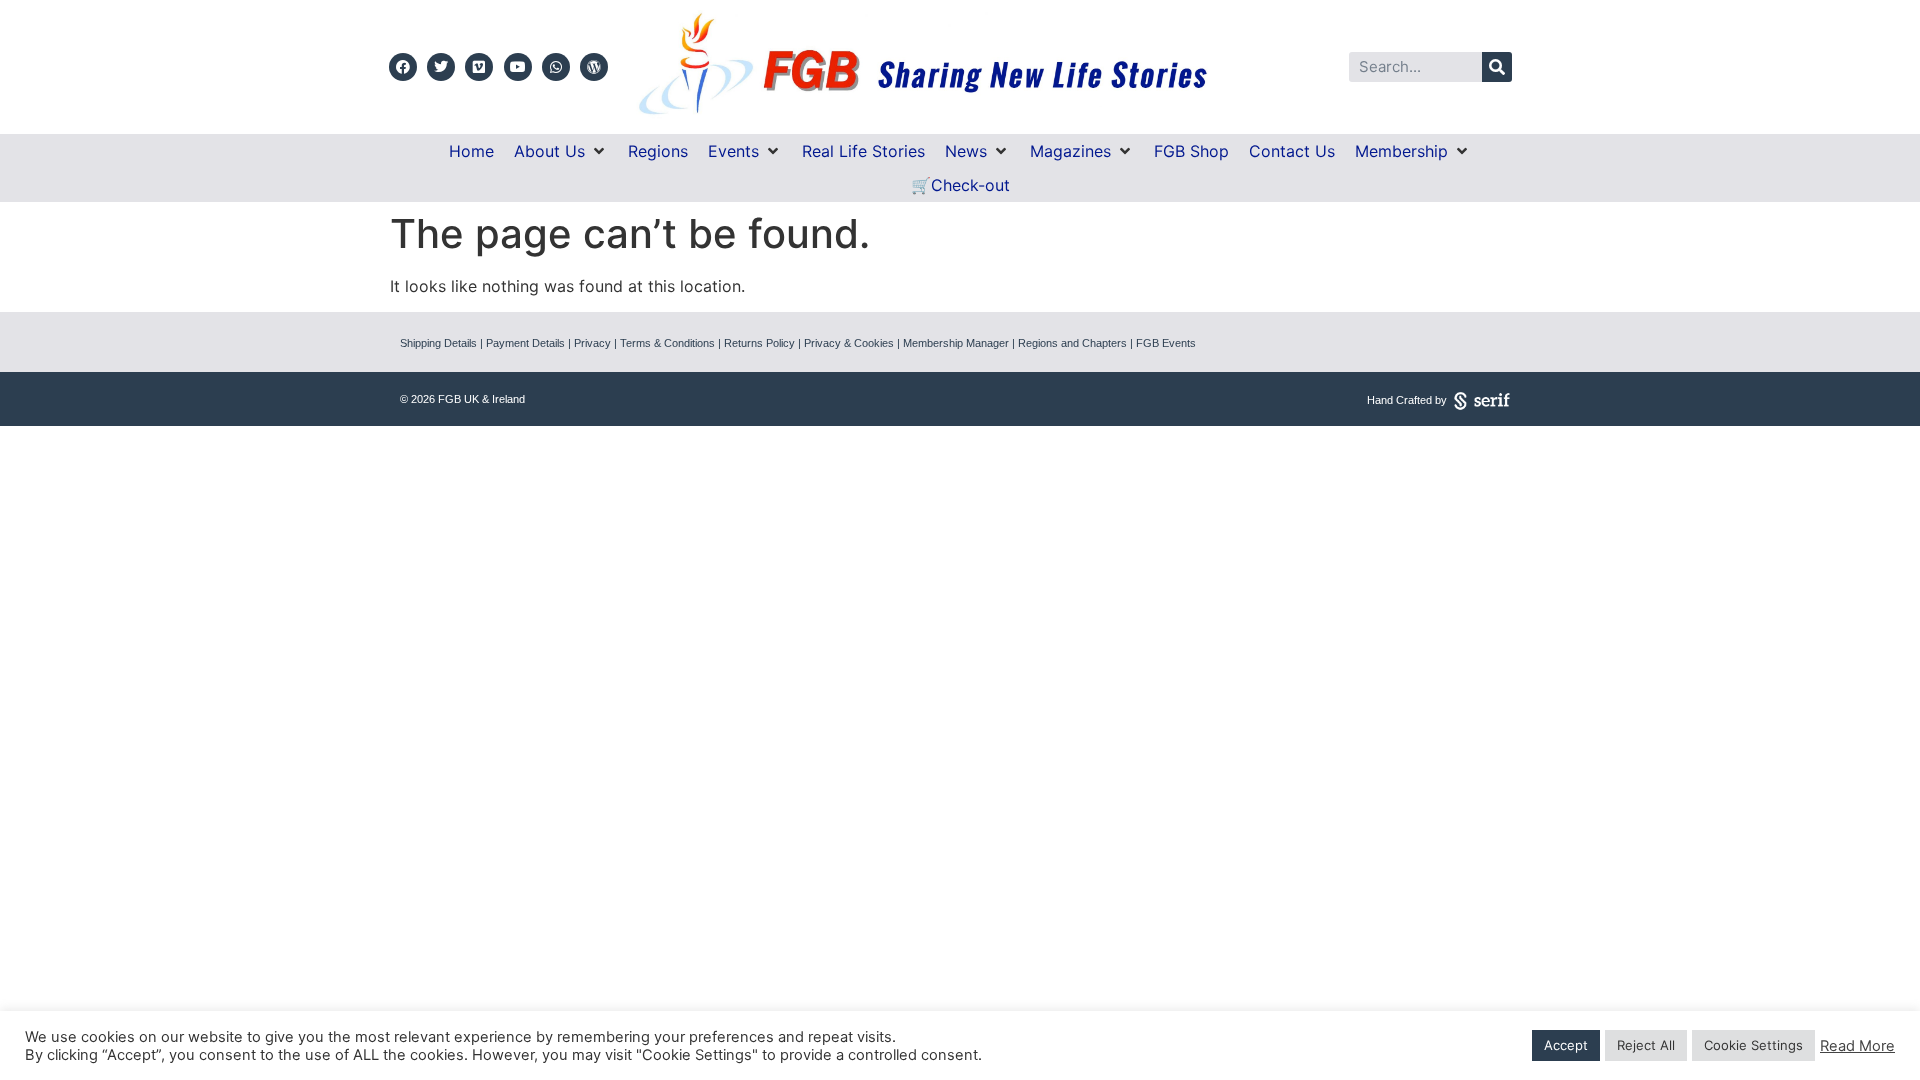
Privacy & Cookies (849, 343)
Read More (1857, 1046)
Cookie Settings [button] (1753, 1045)
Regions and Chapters (1072, 343)
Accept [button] (1566, 1045)
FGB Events (1166, 343)
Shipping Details (438, 343)
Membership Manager (956, 343)
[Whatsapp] (556, 67)
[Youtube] (518, 67)
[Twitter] (441, 67)
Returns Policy (759, 343)
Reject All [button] (1646, 1045)
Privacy (592, 343)
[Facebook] (403, 67)
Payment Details (525, 343)
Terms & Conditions (667, 343)
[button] (561, 151)
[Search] (1497, 67)
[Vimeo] (479, 67)
